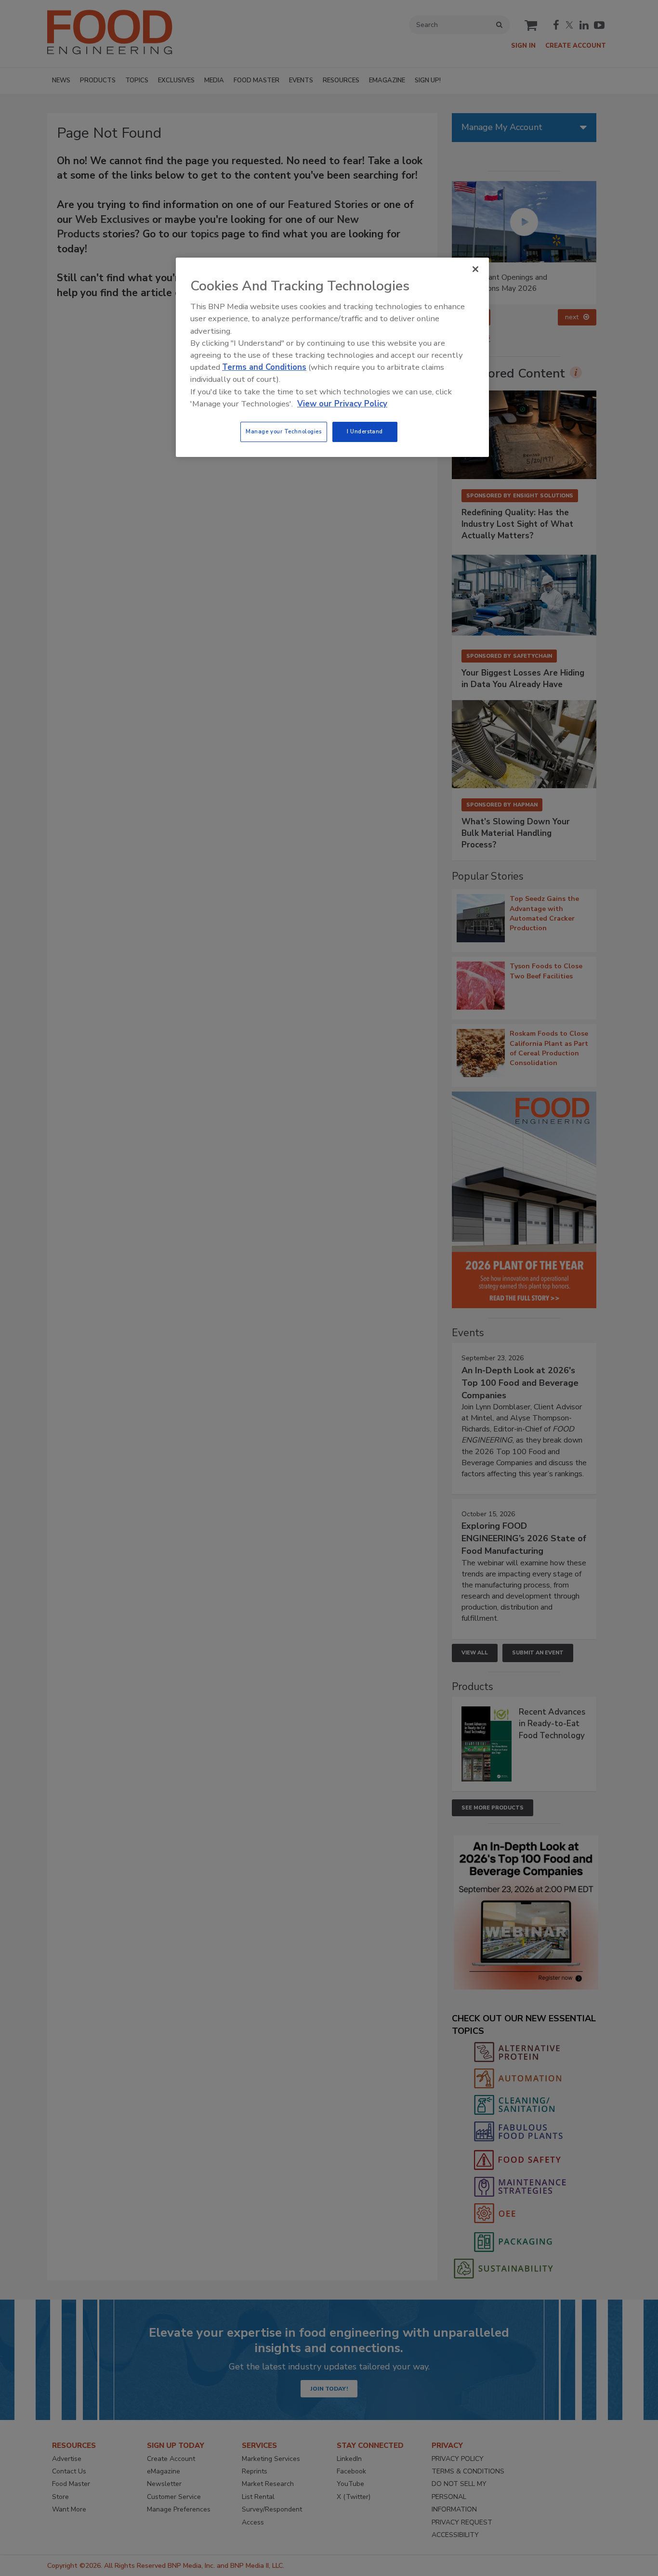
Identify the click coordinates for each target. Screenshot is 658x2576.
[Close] (475, 269)
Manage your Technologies (284, 431)
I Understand (365, 431)
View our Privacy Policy (342, 404)
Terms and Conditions (264, 367)
